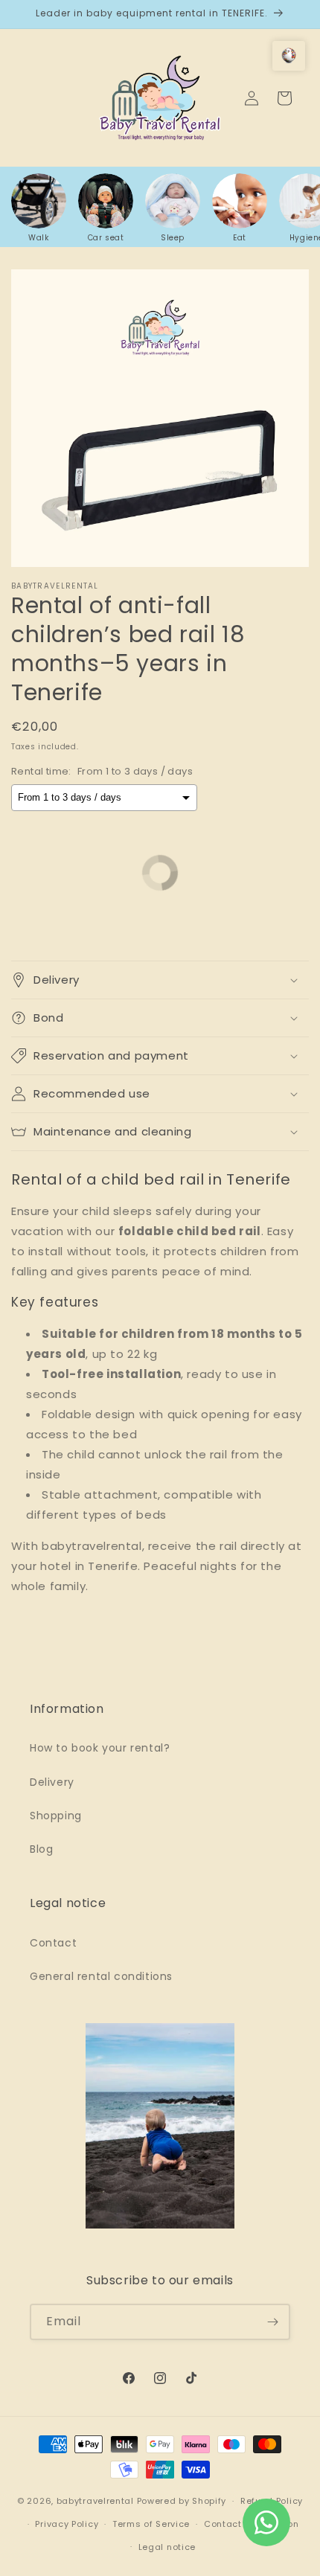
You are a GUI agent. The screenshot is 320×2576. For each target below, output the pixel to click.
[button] (160, 980)
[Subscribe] (272, 2322)
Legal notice (167, 2547)
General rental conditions (101, 1976)
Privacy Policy (67, 2524)
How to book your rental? (100, 1748)
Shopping (56, 1816)
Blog (41, 1849)
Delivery (52, 1782)
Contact (53, 1943)
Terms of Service (151, 2524)
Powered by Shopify (182, 2501)
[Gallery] (160, 418)
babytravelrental (95, 2501)
